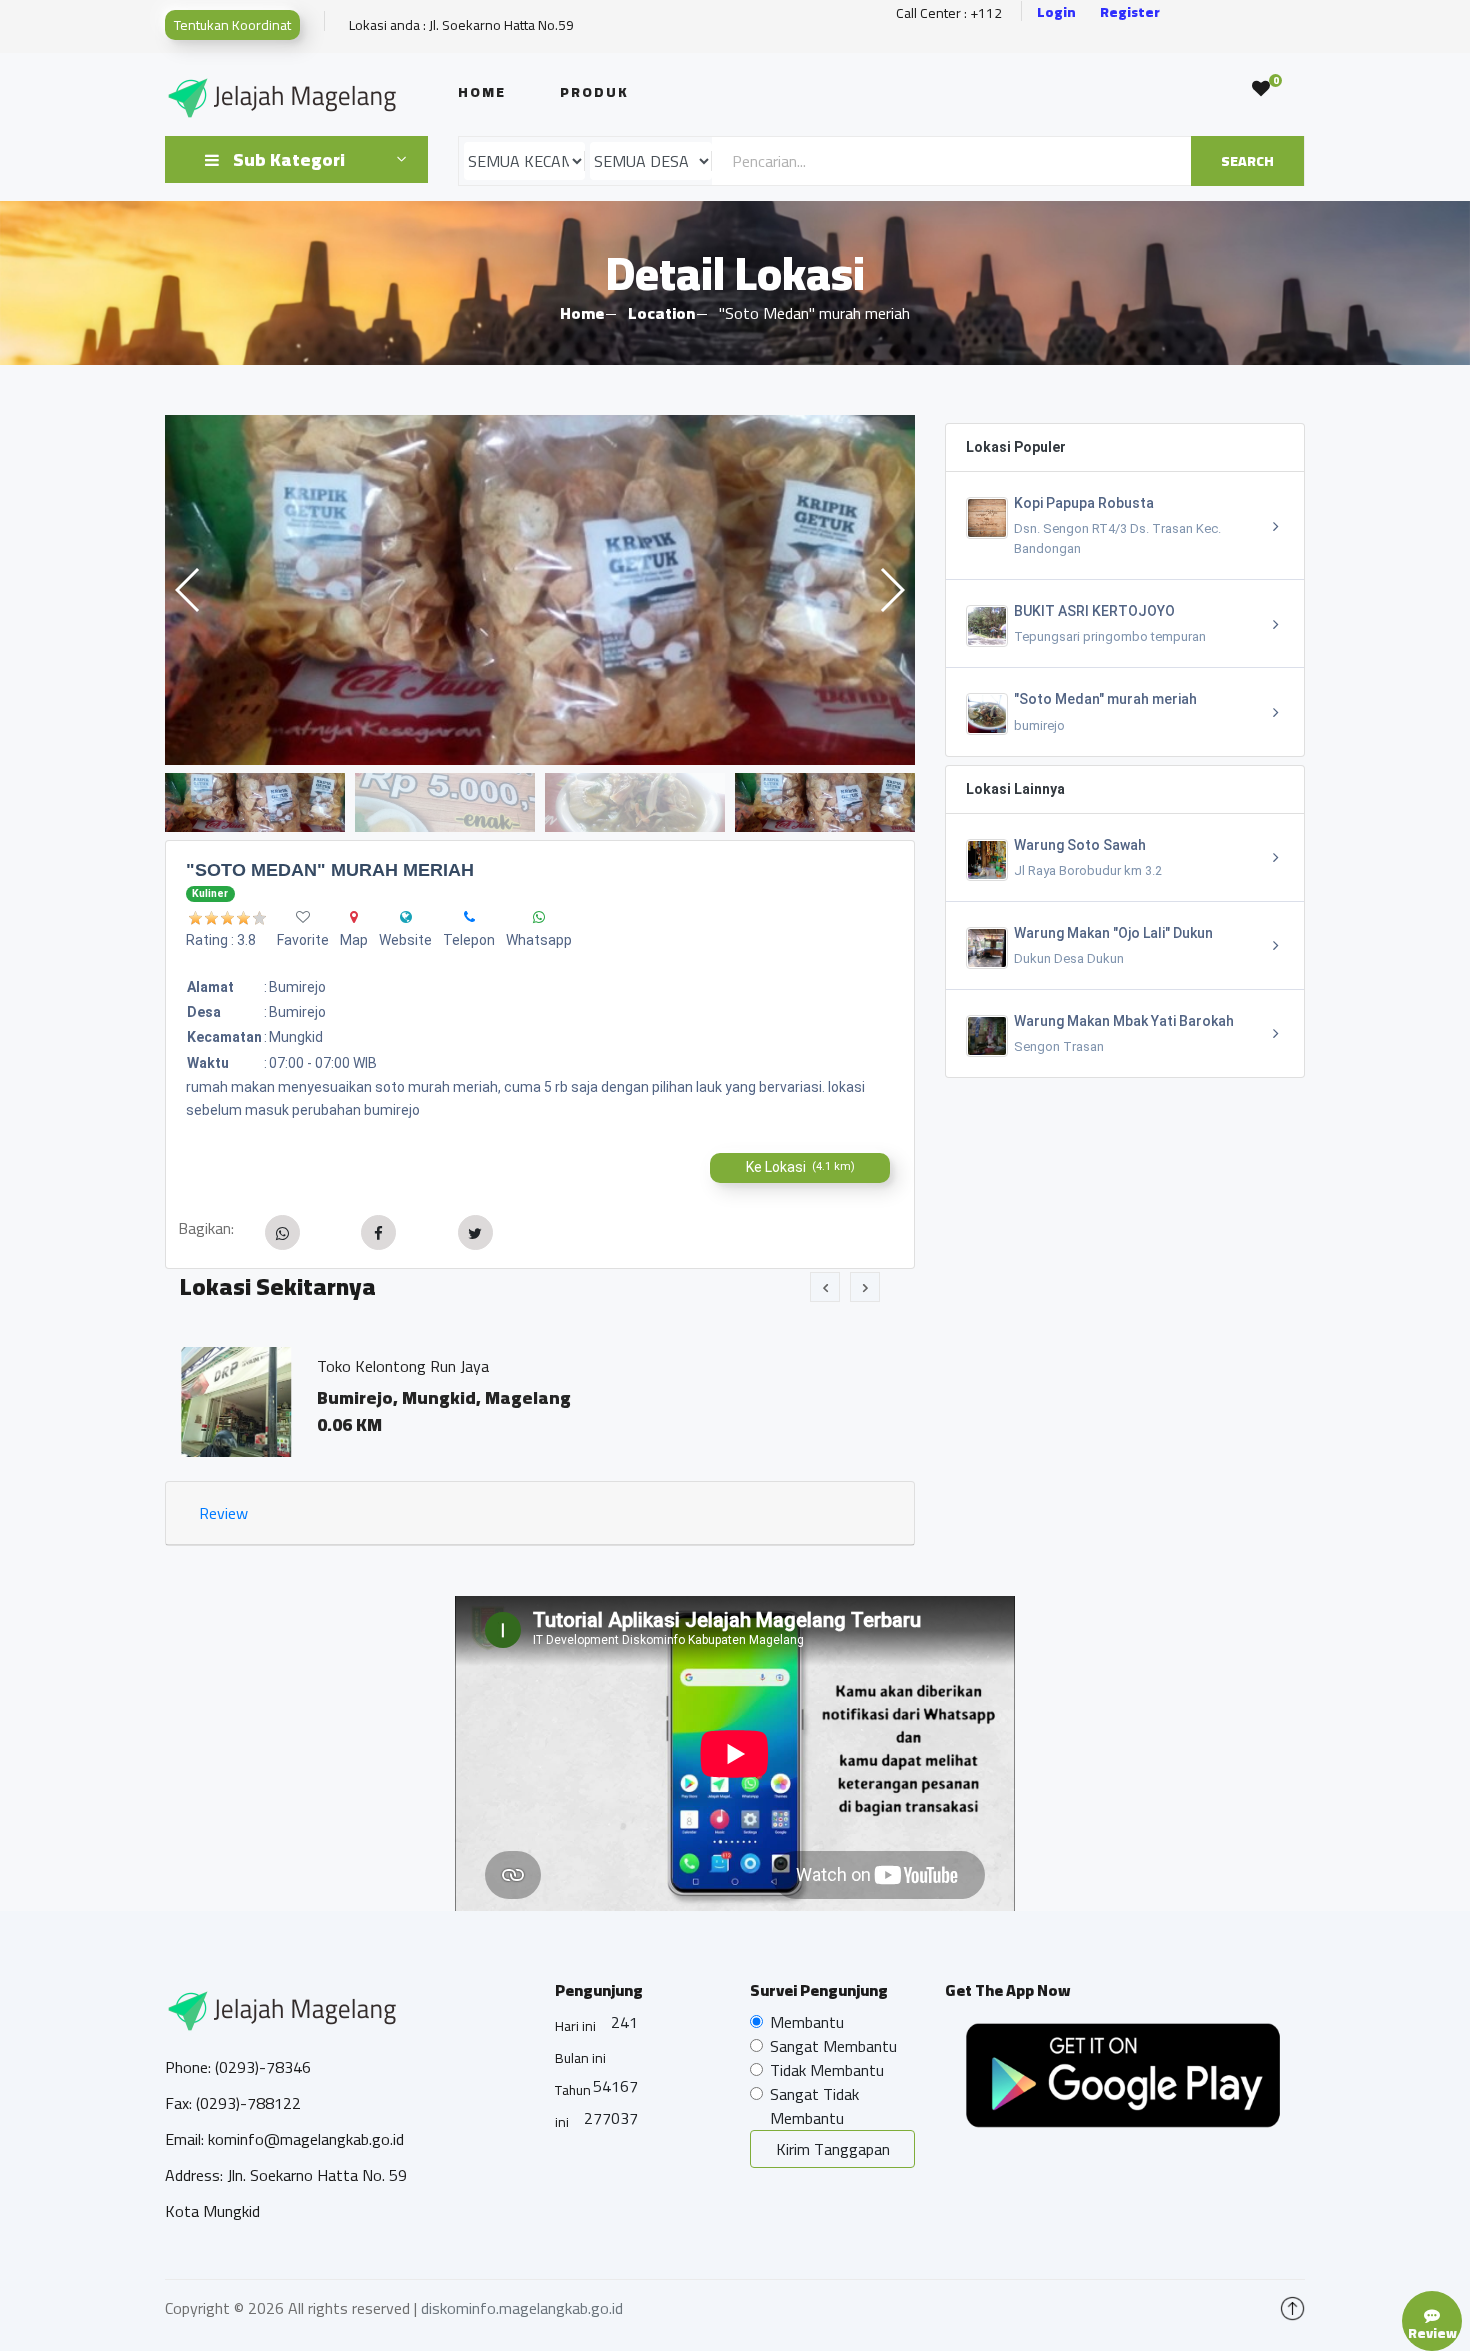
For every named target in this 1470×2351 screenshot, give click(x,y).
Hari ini (575, 2026)
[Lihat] (540, 590)
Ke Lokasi (800, 1167)
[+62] (469, 917)
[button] (891, 590)
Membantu (807, 2022)
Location (661, 313)
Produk (594, 92)
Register (1130, 12)
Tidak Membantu (827, 2070)
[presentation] (825, 1287)
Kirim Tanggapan (833, 2149)
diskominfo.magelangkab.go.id (522, 2308)
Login (1056, 12)
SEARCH (1247, 161)
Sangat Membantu (833, 2046)
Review (223, 1513)
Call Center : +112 (949, 13)
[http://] (406, 917)
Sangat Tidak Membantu (814, 2106)
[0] (1261, 89)
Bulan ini (580, 2058)
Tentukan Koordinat (232, 25)
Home (482, 92)
